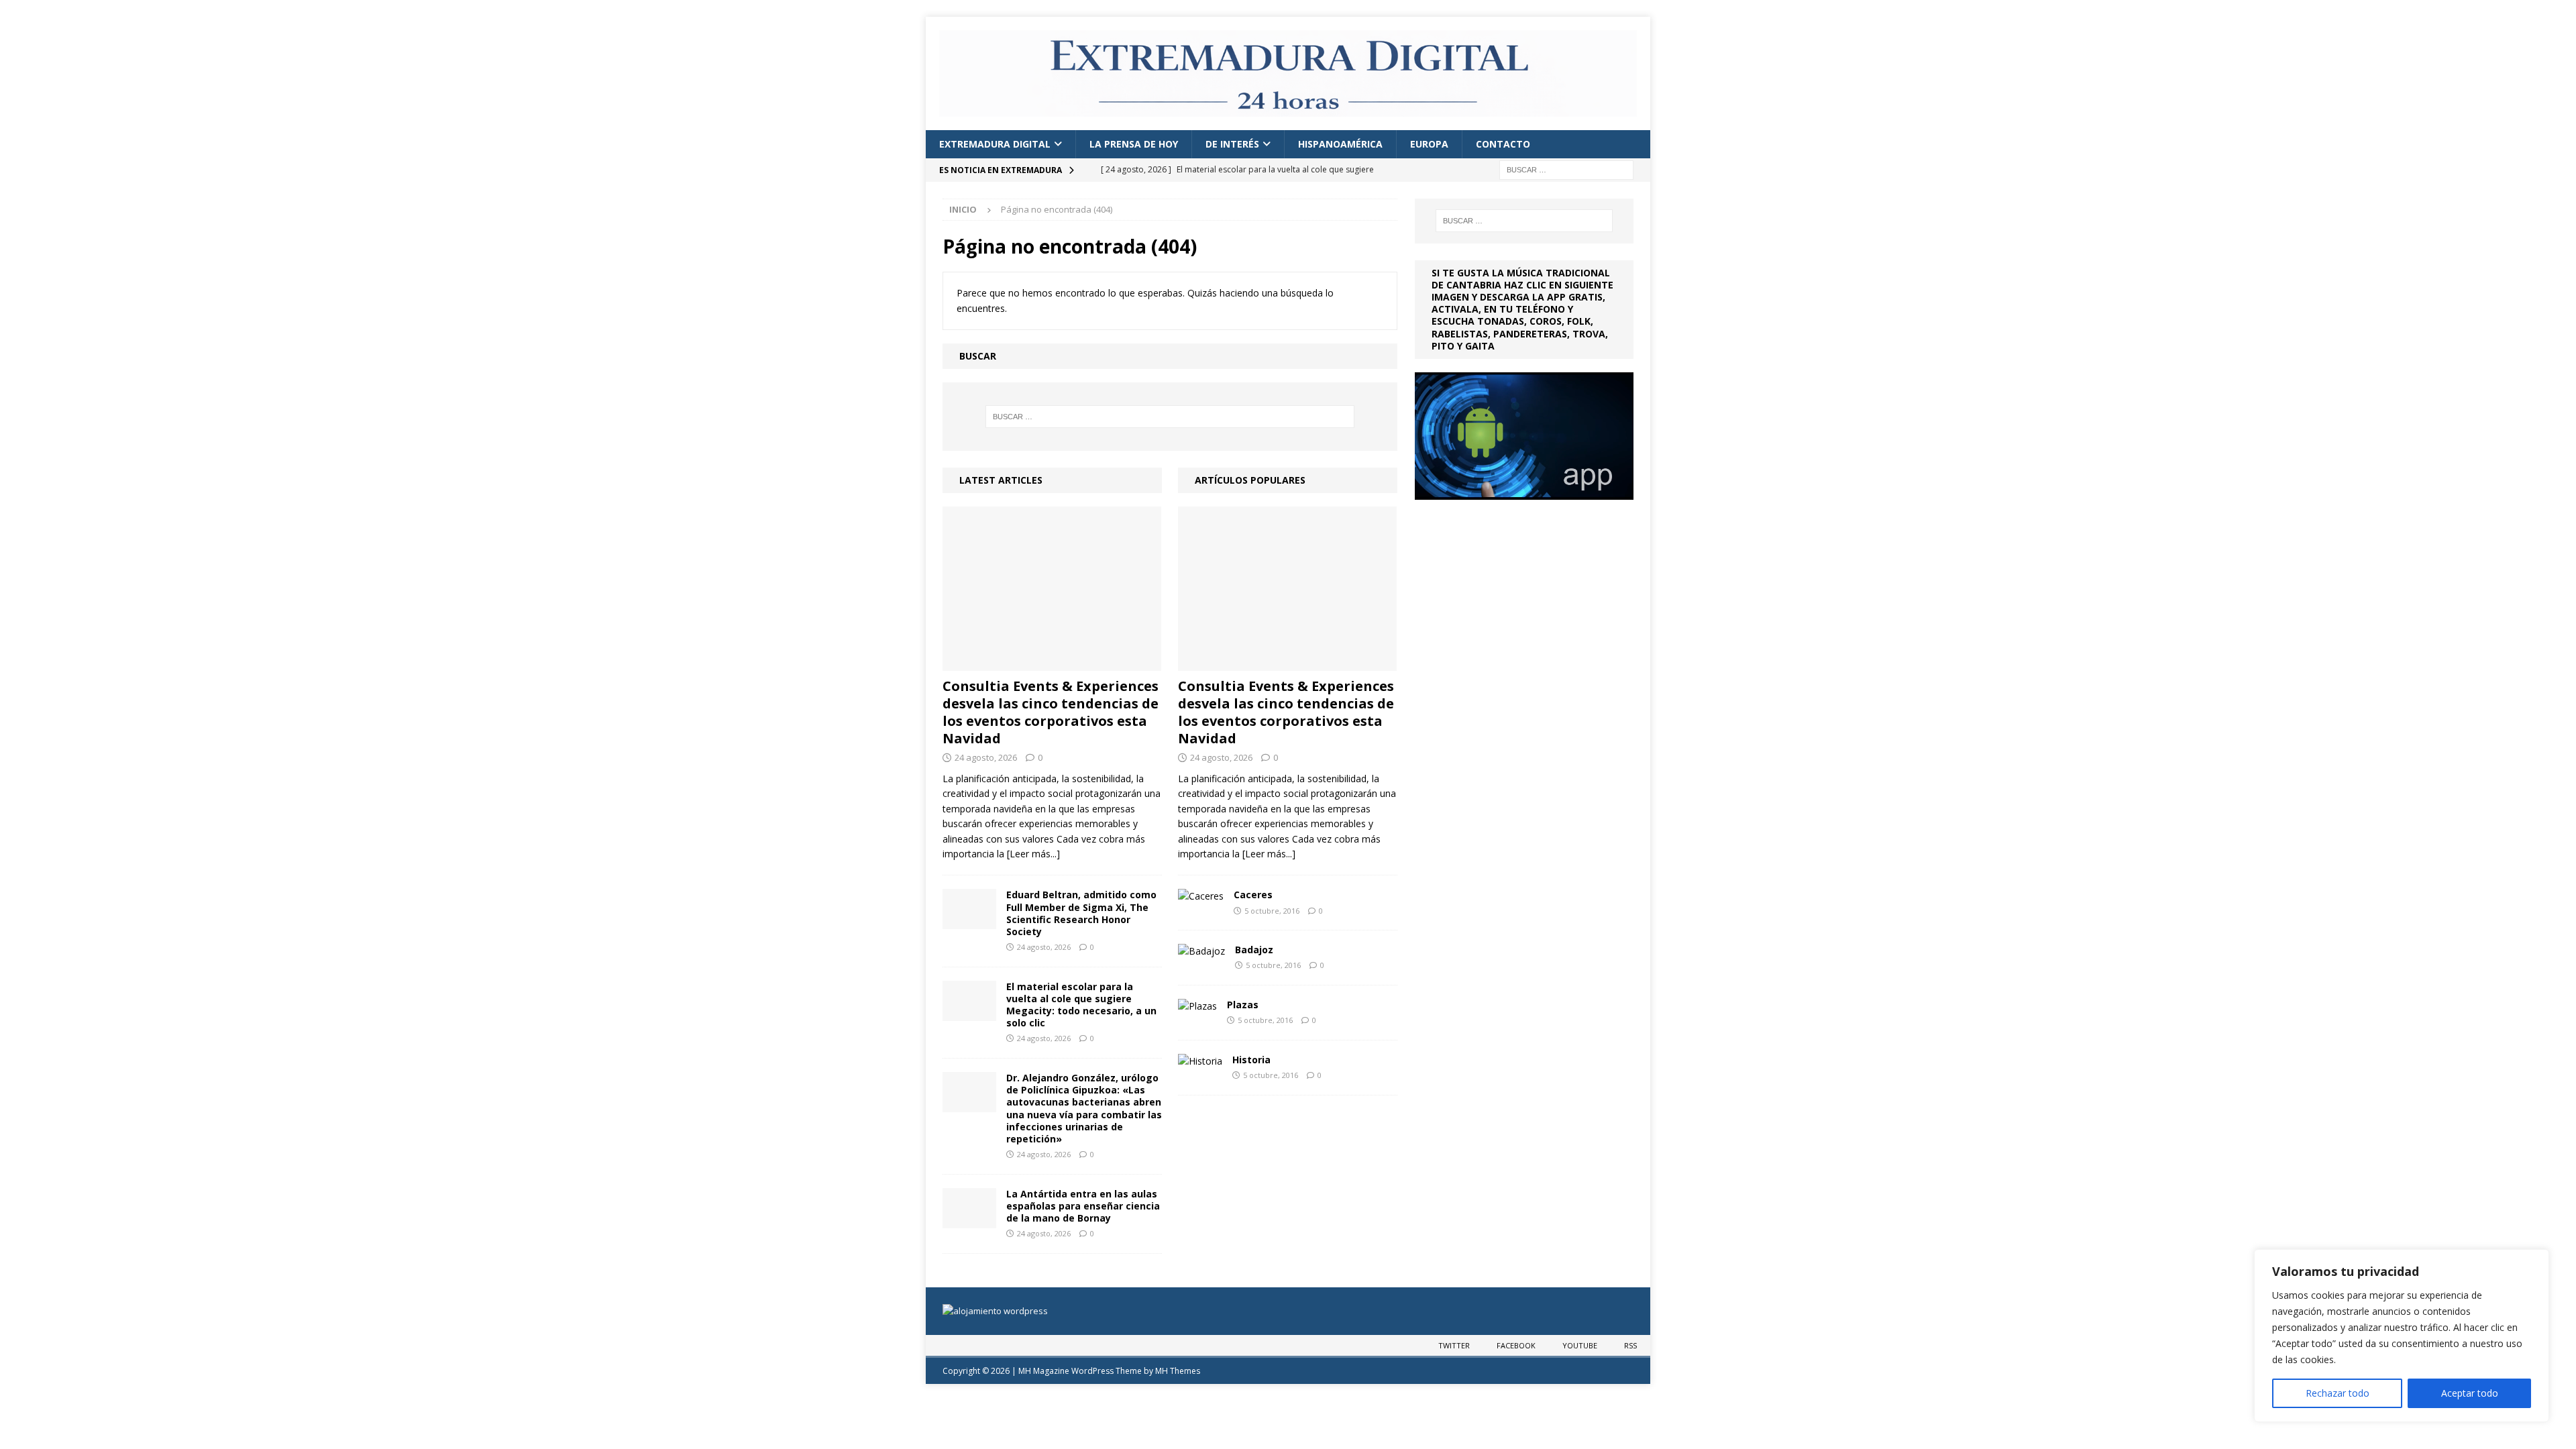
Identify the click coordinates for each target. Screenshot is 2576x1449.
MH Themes (1178, 1371)
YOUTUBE (1580, 1345)
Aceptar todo (2470, 1393)
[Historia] (1200, 1061)
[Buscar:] (1566, 169)
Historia (1251, 1060)
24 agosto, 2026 (986, 757)
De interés (1232, 144)
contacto (1503, 144)
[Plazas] (1197, 1006)
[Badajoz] (1201, 951)
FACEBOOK (1516, 1345)
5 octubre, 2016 (1272, 911)
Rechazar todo (2338, 1393)
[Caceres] (1201, 896)
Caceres (1253, 895)
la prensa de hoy (1134, 144)
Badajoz (1254, 950)
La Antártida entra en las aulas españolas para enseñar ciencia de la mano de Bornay (1083, 1206)
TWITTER (1454, 1345)
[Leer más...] (1033, 854)
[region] (2402, 1336)
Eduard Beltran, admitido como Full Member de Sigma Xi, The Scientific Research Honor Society (1081, 913)
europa (1429, 144)
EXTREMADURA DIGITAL (995, 144)
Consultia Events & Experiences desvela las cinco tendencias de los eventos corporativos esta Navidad (1051, 712)
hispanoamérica (1340, 144)
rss (1630, 1345)
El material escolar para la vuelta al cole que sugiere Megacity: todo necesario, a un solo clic (1081, 1005)
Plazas (1243, 1005)
